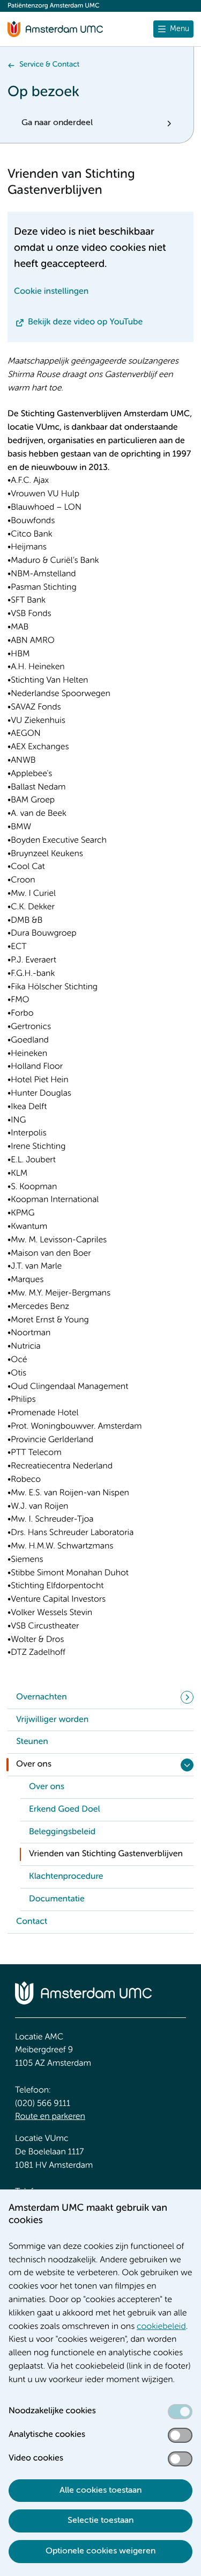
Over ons (34, 1764)
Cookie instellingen (51, 292)
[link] (107, 1788)
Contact (32, 1922)
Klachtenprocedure (66, 1877)
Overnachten (42, 1697)
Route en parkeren (50, 2117)
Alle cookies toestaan (100, 2491)
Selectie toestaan (100, 2521)
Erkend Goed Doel (65, 1810)
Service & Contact (49, 65)
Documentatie (57, 1899)
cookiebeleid (161, 2327)
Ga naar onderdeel (57, 123)
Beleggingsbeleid (62, 1832)
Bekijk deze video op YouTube (85, 322)
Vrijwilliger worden (52, 1720)
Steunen (32, 1742)
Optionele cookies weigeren (100, 2551)
